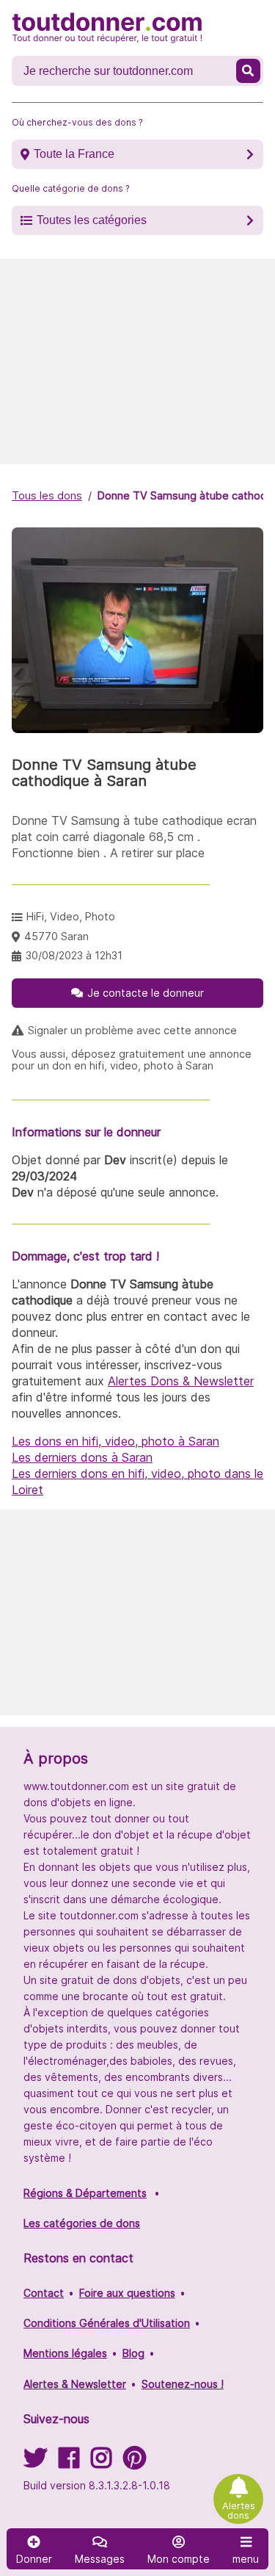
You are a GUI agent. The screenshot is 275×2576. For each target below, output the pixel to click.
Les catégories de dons (82, 2223)
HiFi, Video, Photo (71, 916)
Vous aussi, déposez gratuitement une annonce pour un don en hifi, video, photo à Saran (132, 1060)
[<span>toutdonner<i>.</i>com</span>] (107, 28)
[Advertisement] (137, 361)
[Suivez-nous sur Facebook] (69, 2463)
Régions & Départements (85, 2193)
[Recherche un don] (248, 71)
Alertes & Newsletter (75, 2384)
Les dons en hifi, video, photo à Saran (115, 1441)
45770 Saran (56, 936)
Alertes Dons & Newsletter (181, 1381)
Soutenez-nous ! (183, 2384)
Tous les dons (47, 495)
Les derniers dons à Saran (82, 1457)
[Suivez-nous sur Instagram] (101, 2463)
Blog (133, 2353)
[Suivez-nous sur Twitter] (35, 2463)
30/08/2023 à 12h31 (74, 955)
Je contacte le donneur (146, 993)
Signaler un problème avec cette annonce (132, 1031)
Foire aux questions (127, 2293)
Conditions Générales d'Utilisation (107, 2323)
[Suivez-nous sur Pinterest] (135, 2463)
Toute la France (74, 154)
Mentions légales (65, 2353)
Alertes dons (239, 2511)
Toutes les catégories (92, 220)
